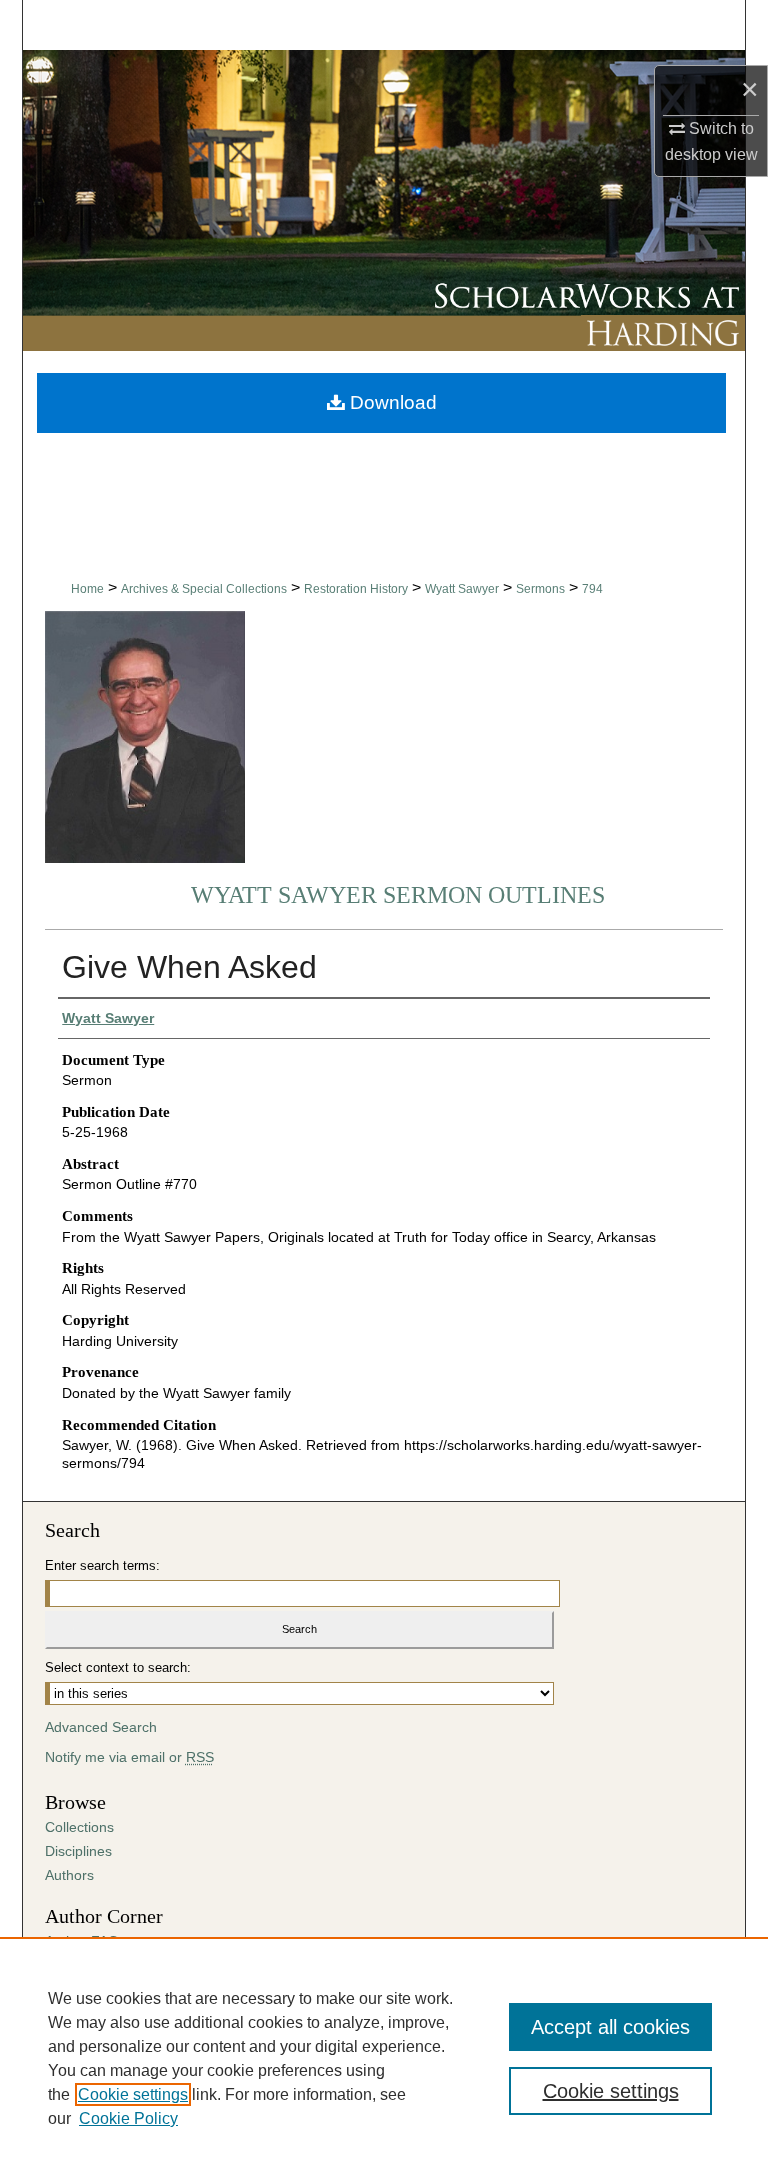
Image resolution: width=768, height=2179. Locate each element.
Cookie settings (133, 2094)
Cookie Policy (128, 2118)
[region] (384, 2058)
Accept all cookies (610, 2027)
